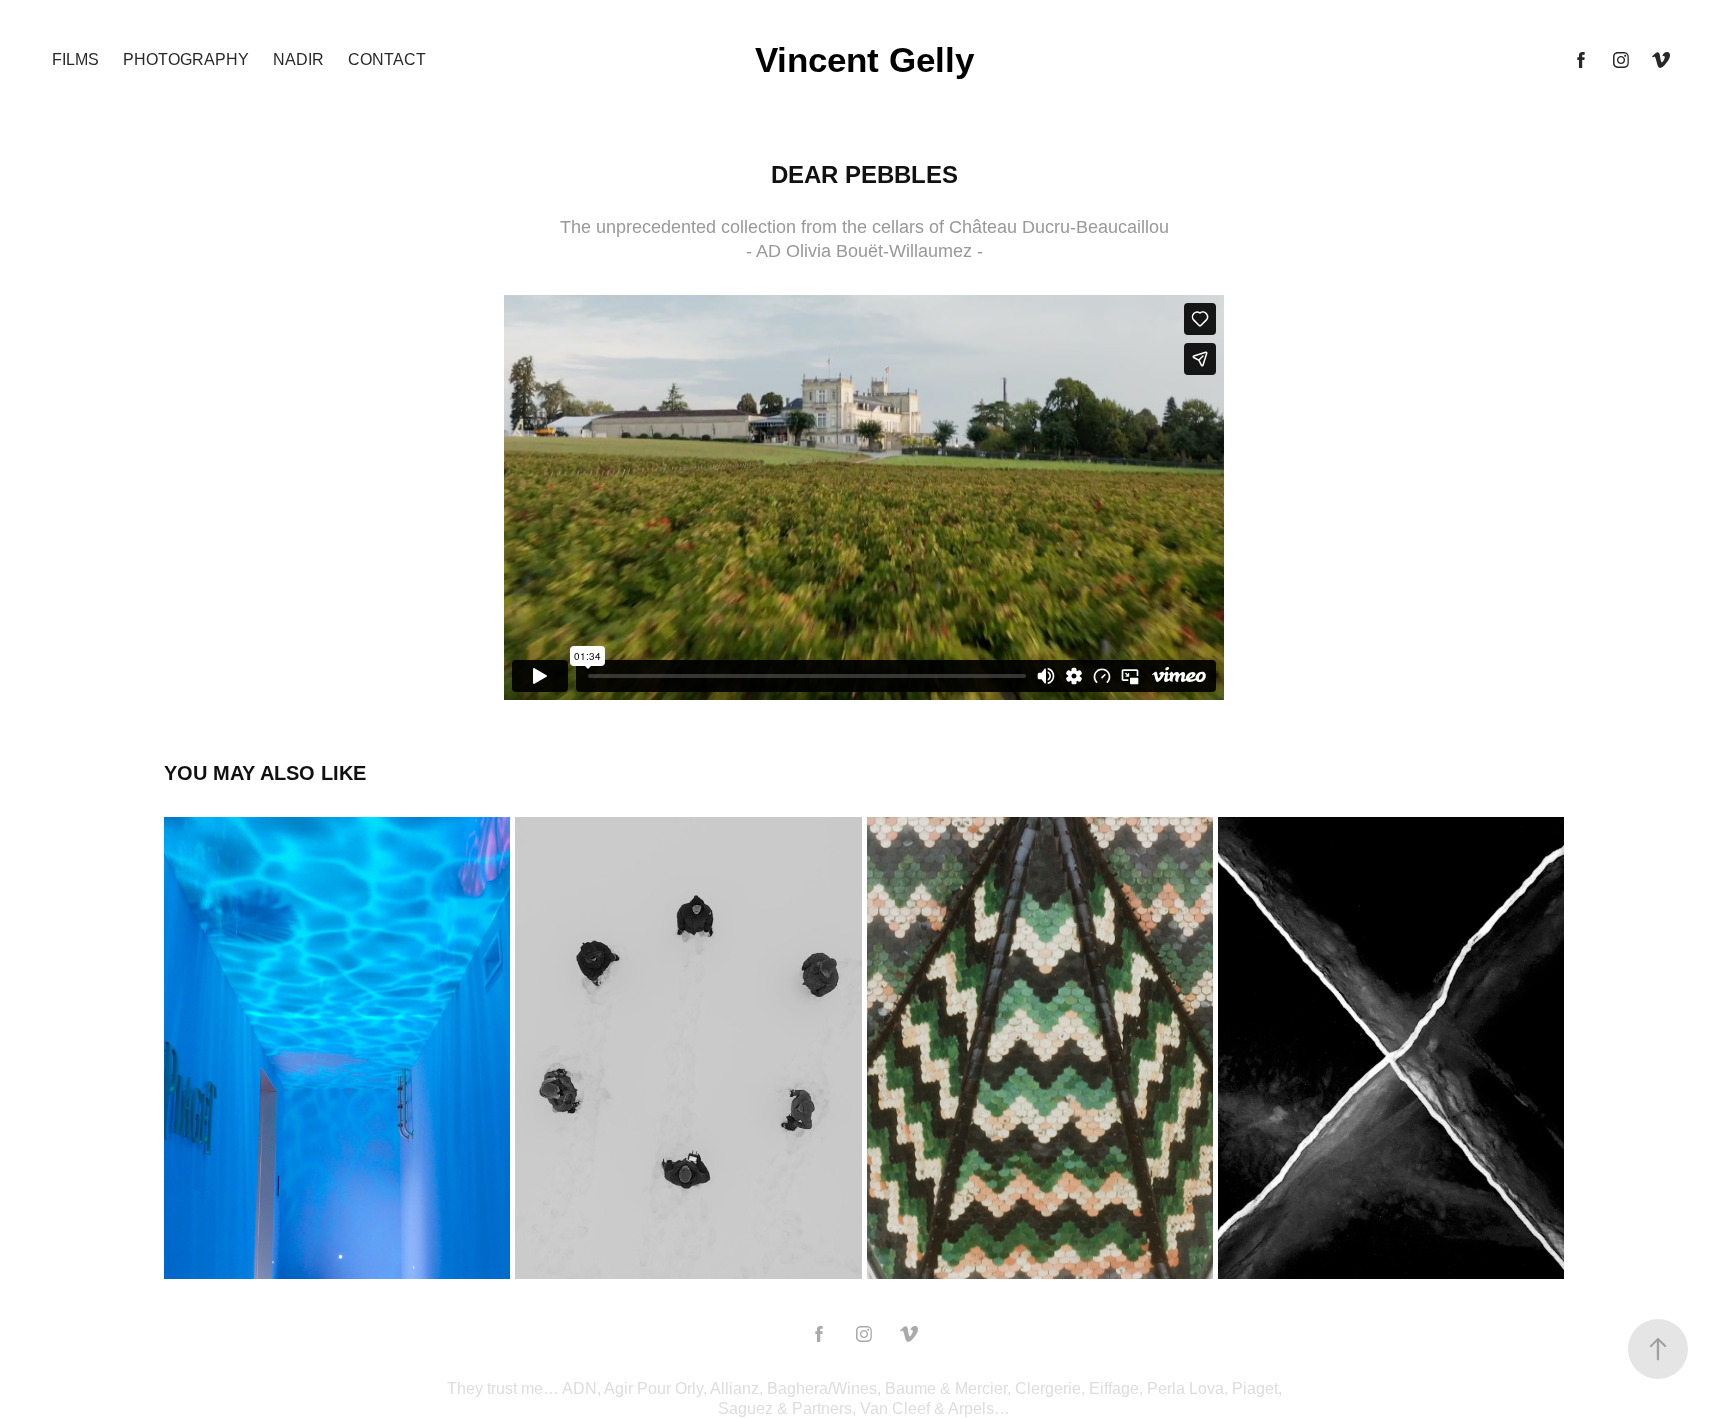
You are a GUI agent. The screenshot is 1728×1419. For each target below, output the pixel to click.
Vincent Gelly (864, 59)
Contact (387, 59)
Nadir (298, 59)
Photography (186, 59)
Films (75, 59)
